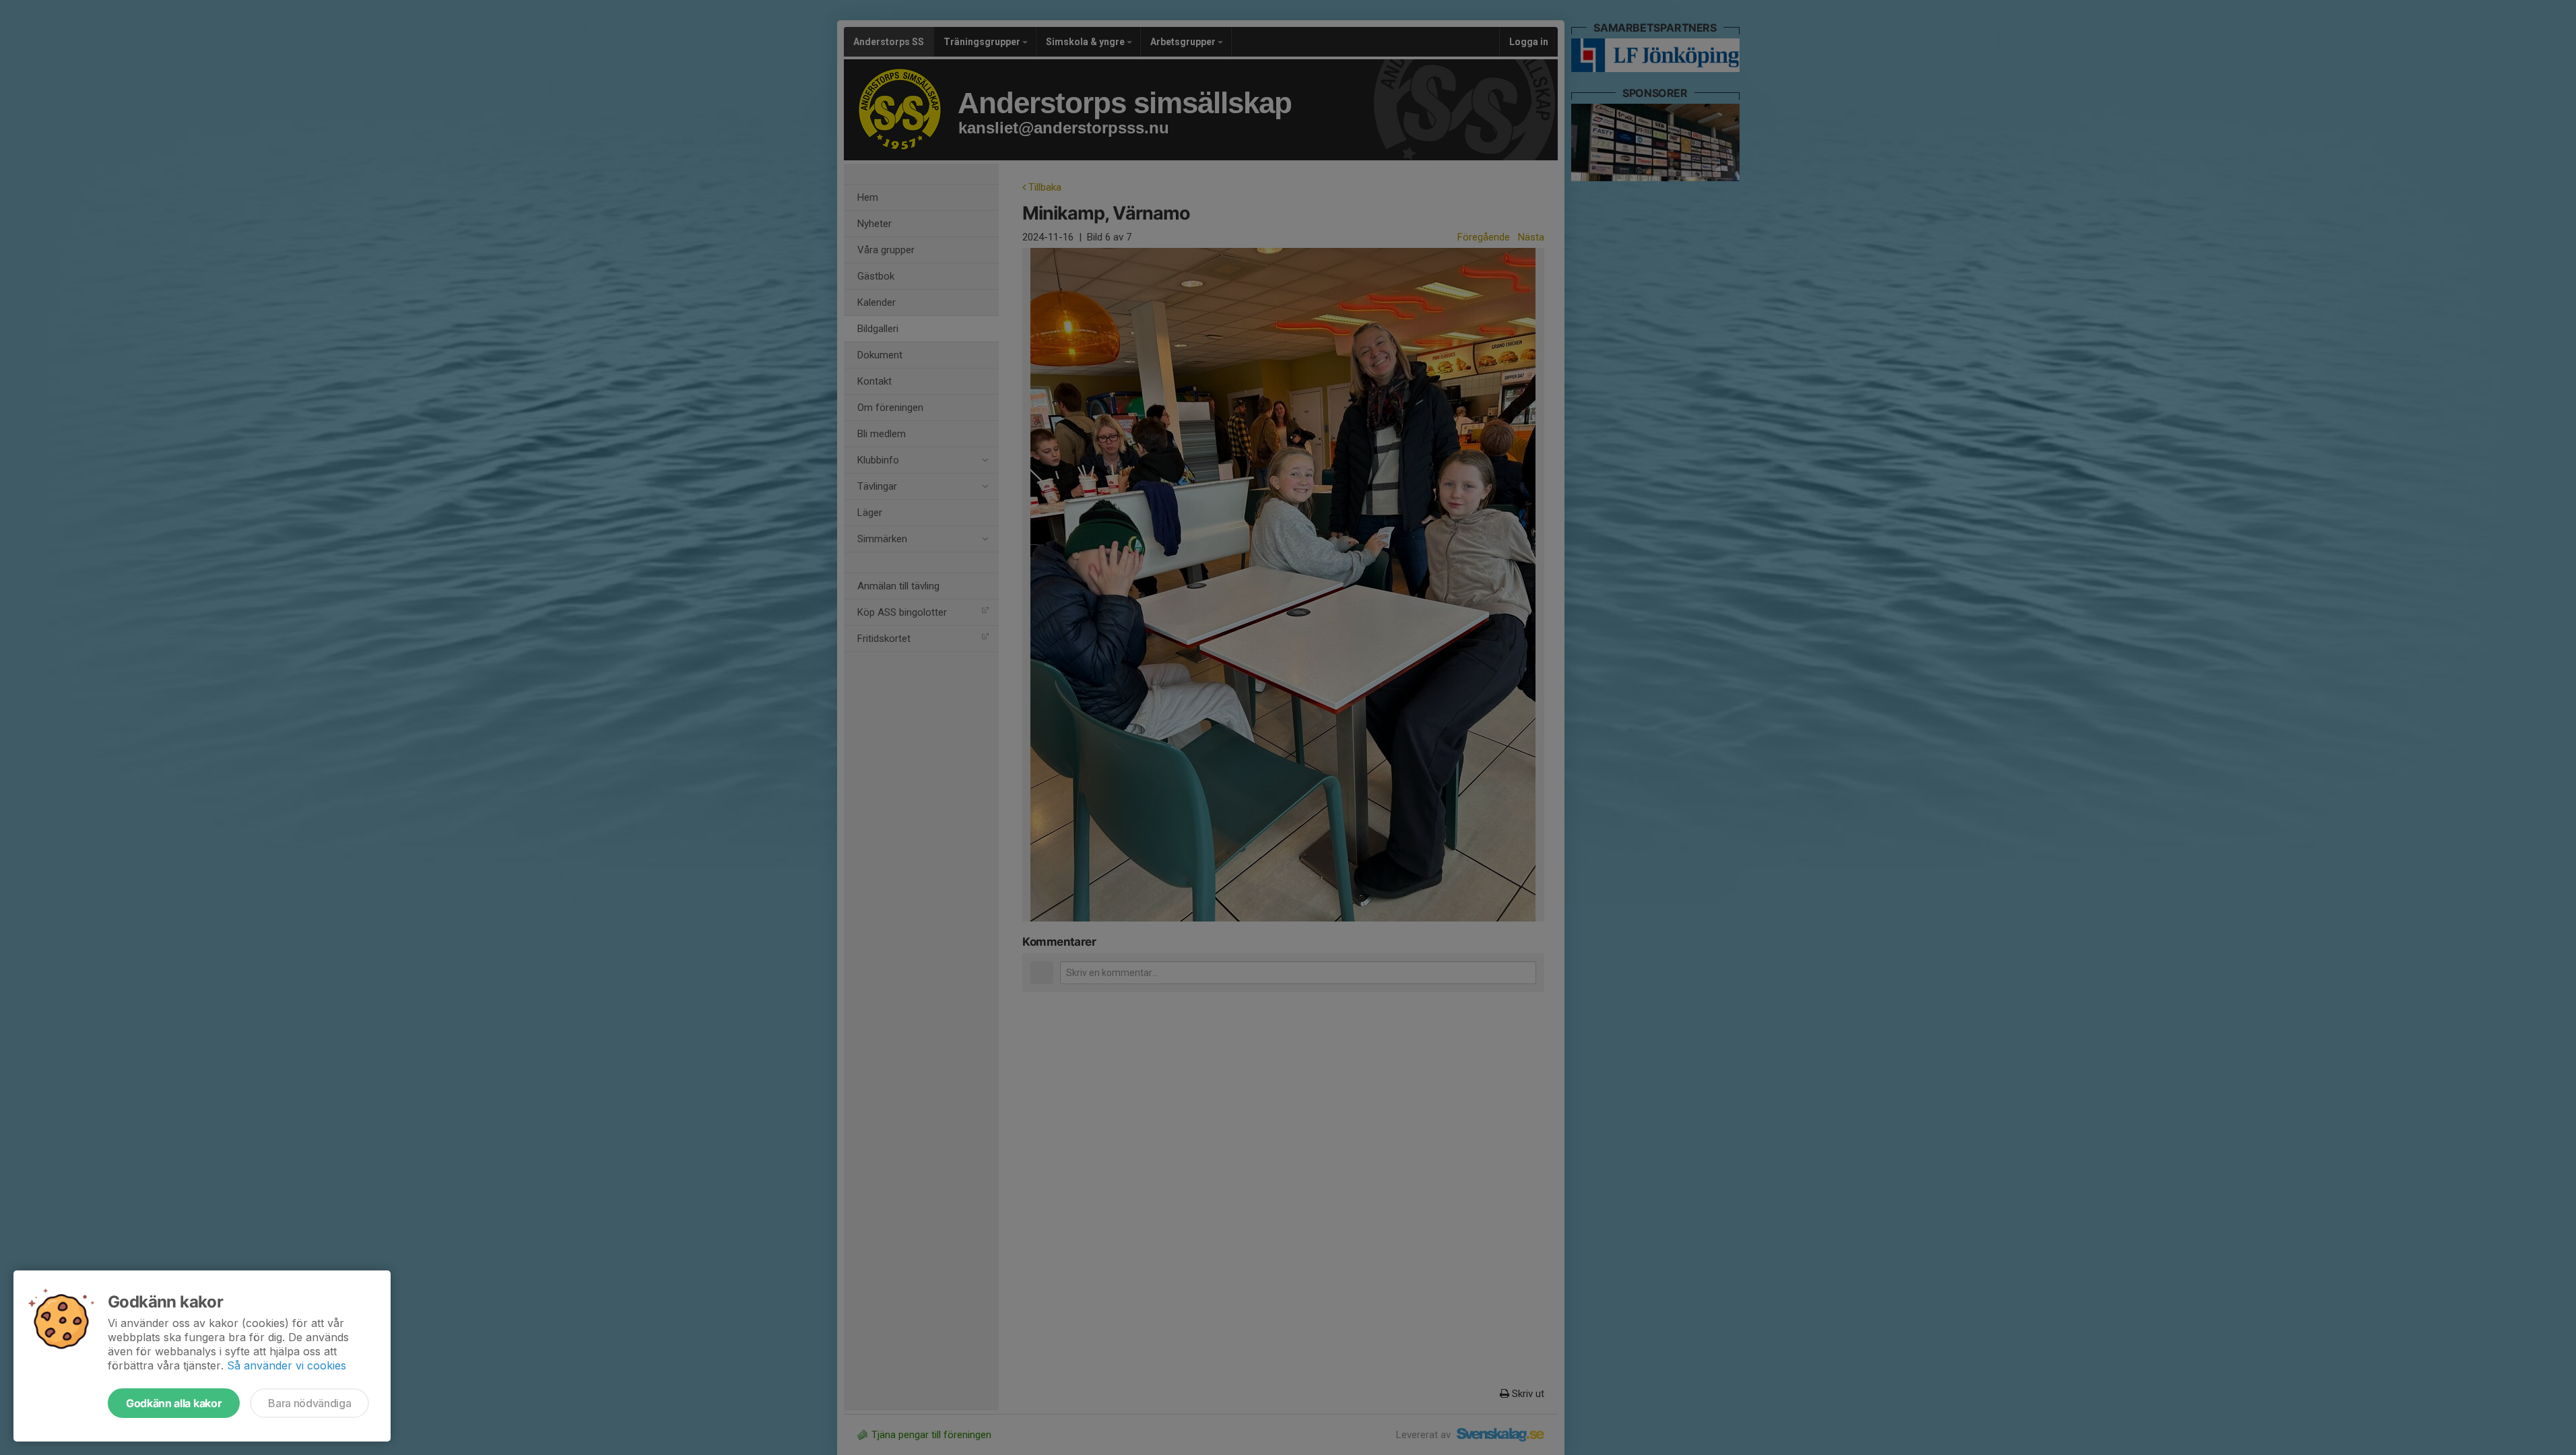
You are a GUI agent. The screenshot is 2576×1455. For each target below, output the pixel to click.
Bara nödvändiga (309, 1403)
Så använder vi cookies (287, 1365)
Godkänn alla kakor (174, 1403)
